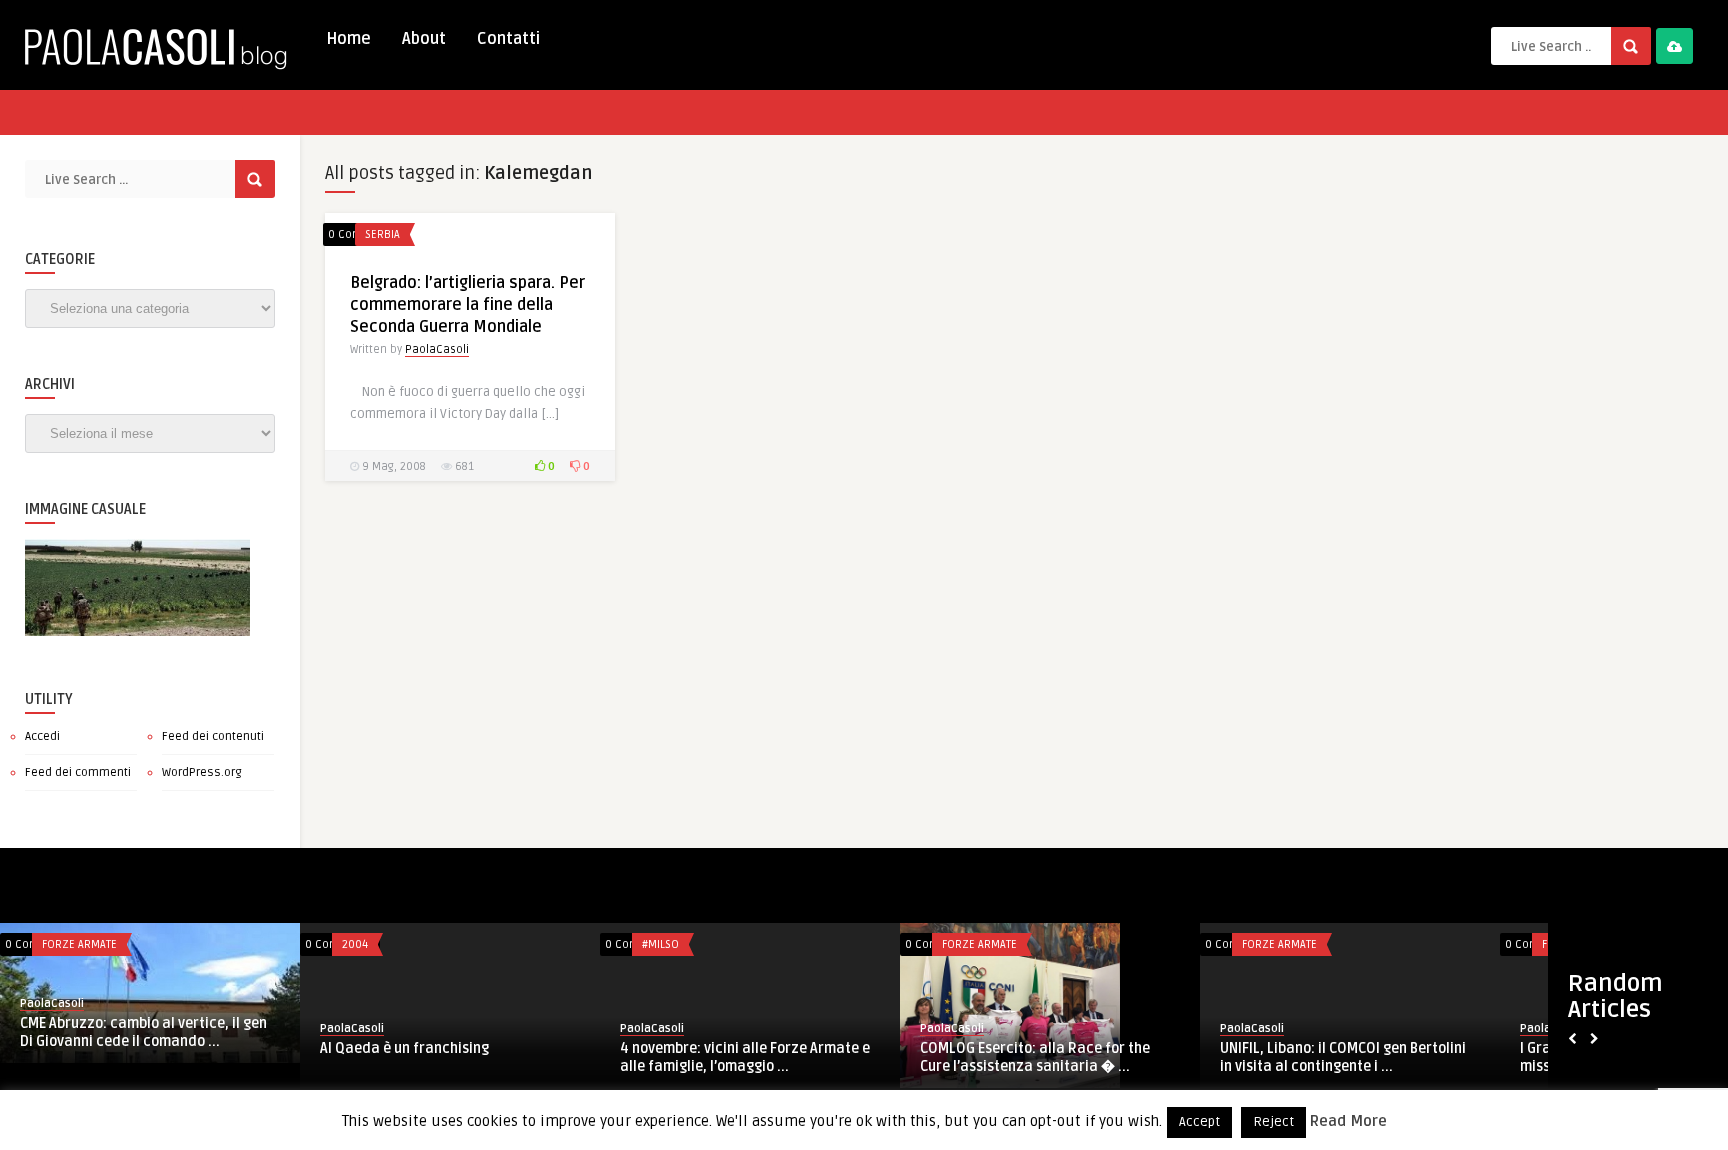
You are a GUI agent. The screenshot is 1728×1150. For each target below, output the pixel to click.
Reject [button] (1273, 1122)
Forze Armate (147, 944)
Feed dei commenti (78, 772)
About (424, 39)
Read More (1348, 1121)
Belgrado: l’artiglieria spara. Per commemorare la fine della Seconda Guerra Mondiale (467, 305)
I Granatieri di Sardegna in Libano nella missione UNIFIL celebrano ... (217, 1057)
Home (348, 39)
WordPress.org (202, 772)
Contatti (508, 39)
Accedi (42, 736)
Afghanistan (442, 944)
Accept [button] (1199, 1122)
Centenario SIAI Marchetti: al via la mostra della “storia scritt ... (802, 1057)
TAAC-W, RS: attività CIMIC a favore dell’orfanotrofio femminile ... (1101, 1057)
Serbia (382, 234)
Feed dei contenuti (213, 736)
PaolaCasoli (437, 349)
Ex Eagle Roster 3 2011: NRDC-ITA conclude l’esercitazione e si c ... (1395, 1057)
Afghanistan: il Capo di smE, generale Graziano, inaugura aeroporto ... (509, 1057)
